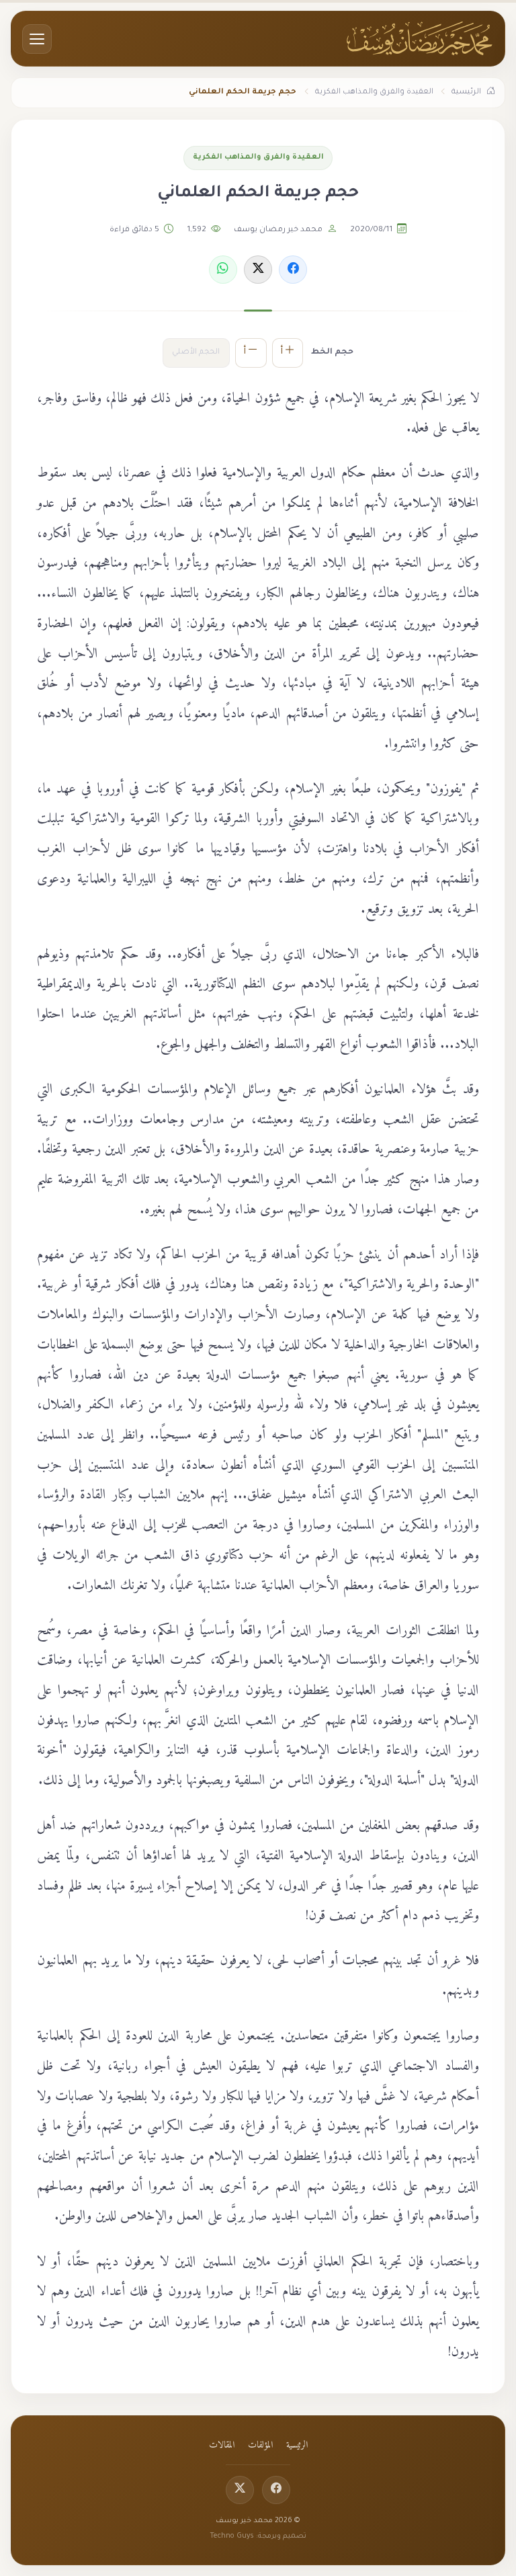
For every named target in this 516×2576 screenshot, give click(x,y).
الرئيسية (297, 2446)
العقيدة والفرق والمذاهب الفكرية (258, 157)
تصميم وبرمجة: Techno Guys (258, 2536)
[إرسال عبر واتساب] (223, 270)
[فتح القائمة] (37, 39)
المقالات (222, 2446)
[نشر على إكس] (258, 270)
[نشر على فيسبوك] (293, 270)
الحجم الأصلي (196, 353)
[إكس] (240, 2490)
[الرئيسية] (420, 39)
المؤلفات (260, 2446)
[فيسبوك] (276, 2490)
